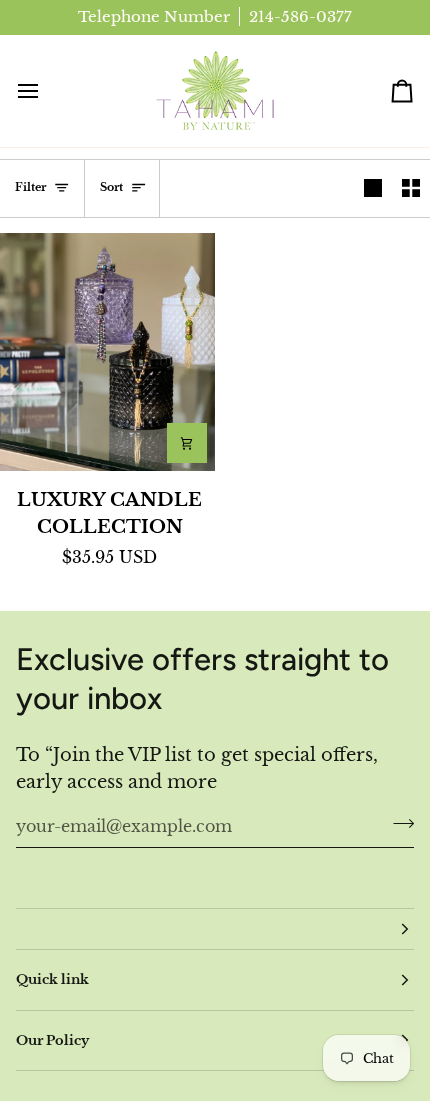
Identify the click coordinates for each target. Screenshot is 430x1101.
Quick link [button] (52, 979)
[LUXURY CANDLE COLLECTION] (107, 352)
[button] (215, 929)
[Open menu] (46, 91)
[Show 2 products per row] (411, 188)
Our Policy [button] (52, 1040)
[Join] (397, 823)
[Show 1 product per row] (373, 188)
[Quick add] (187, 443)
